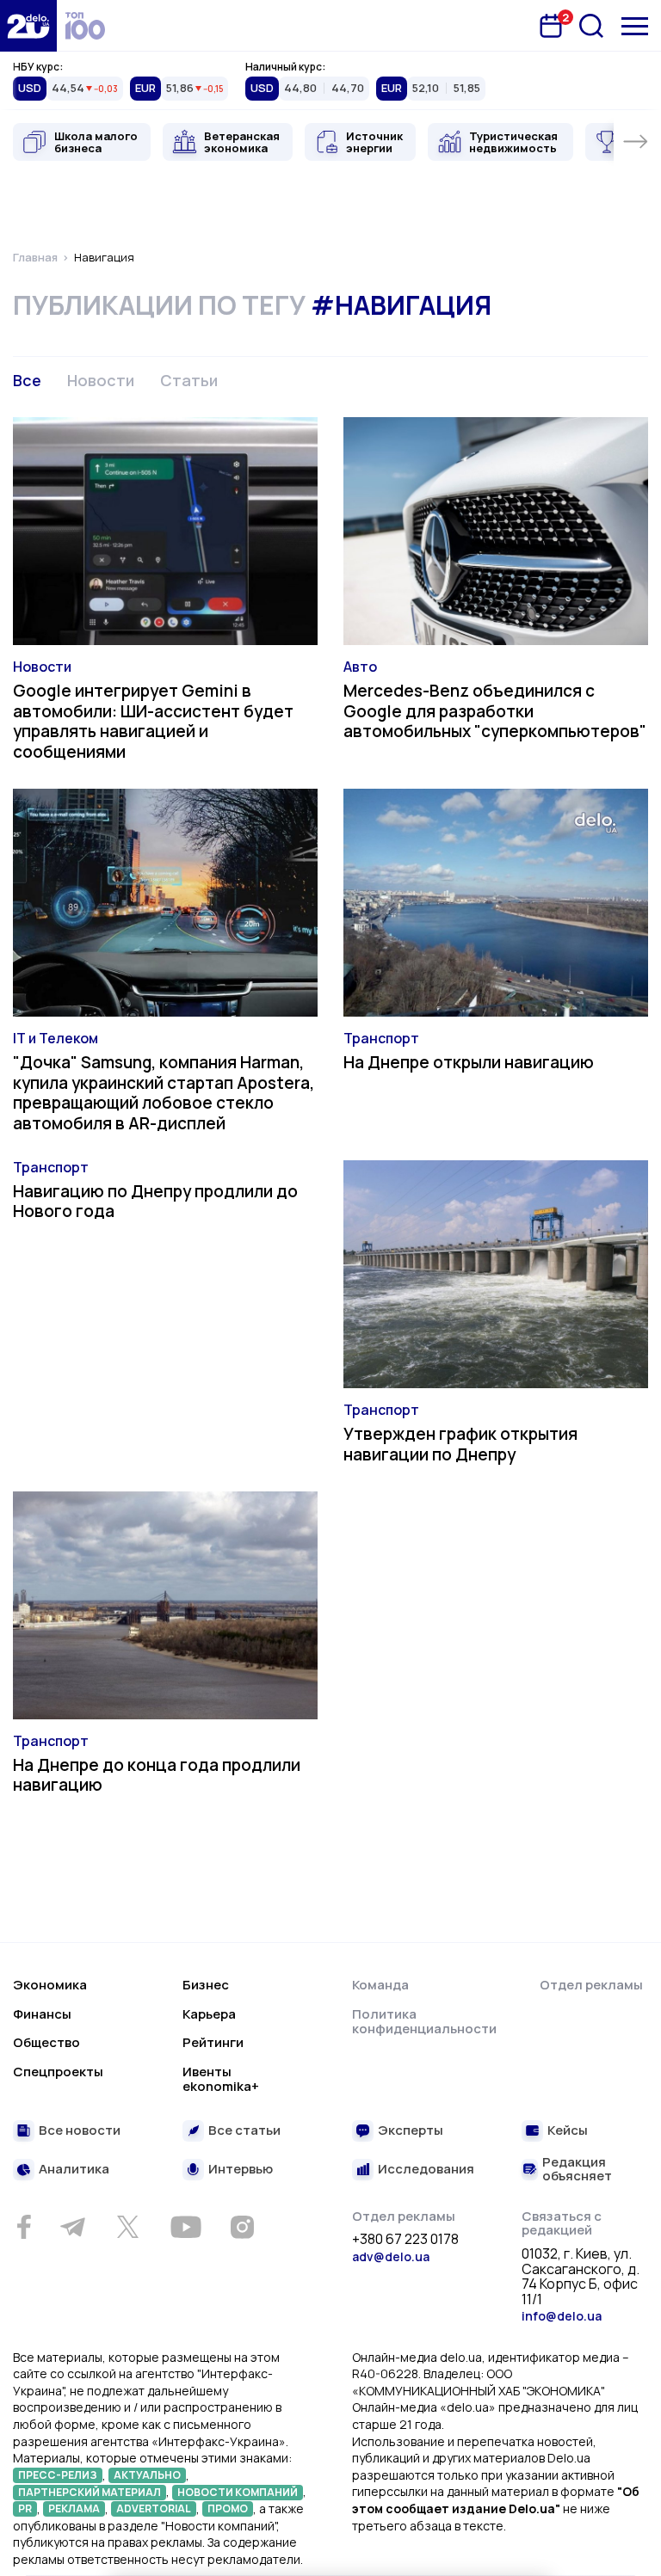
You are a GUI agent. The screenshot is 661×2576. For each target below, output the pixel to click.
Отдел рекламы (591, 1985)
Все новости (80, 2131)
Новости (101, 380)
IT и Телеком (56, 1038)
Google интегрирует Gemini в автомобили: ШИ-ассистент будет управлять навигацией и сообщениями (153, 721)
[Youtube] (185, 2227)
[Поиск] (591, 26)
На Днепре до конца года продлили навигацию (157, 1775)
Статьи (189, 380)
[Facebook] (24, 2227)
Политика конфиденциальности (424, 2022)
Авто (360, 667)
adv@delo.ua (391, 2256)
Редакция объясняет (577, 2170)
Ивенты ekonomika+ (221, 2079)
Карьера (209, 2014)
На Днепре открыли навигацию (469, 1062)
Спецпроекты (58, 2072)
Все (27, 380)
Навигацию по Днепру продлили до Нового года (155, 1202)
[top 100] (85, 26)
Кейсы (568, 2131)
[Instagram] (242, 2227)
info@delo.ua (562, 2316)
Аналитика (74, 2170)
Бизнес (206, 1985)
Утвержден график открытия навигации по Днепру (460, 1444)
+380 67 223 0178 (405, 2240)
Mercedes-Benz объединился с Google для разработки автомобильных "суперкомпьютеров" (495, 711)
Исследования (426, 2170)
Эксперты (411, 2131)
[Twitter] (127, 2227)
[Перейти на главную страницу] (28, 26)
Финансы (42, 2014)
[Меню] (635, 26)
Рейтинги (213, 2042)
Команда (380, 1985)
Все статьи (244, 2131)
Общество (46, 2042)
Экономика (50, 1985)
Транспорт (381, 1038)
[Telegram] (72, 2227)
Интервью (241, 2170)
